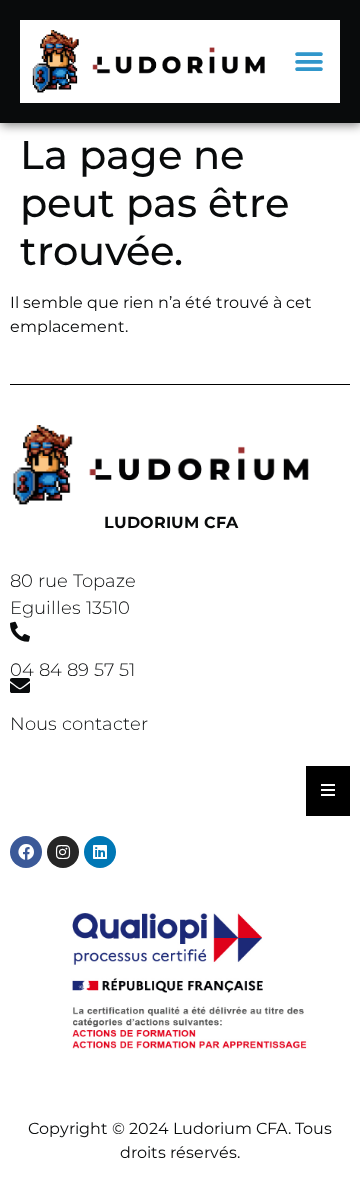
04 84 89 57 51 (72, 670)
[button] (308, 61)
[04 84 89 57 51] (20, 632)
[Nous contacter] (20, 686)
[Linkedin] (100, 852)
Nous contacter (79, 724)
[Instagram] (63, 852)
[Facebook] (26, 852)
